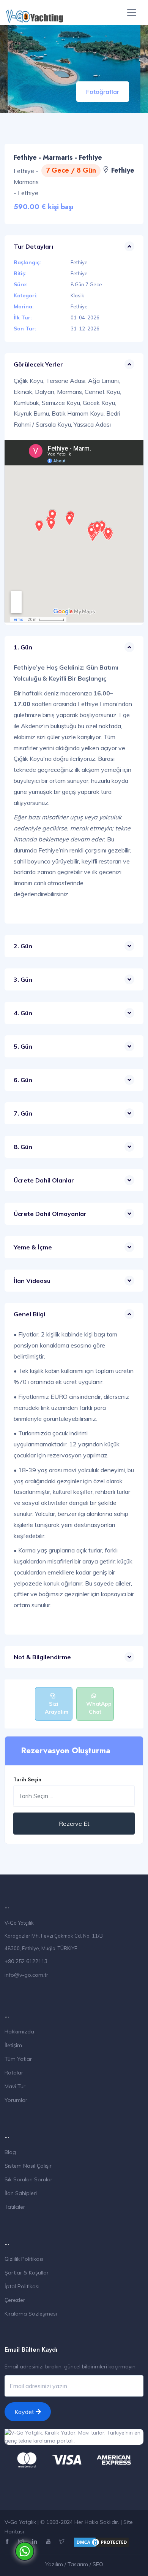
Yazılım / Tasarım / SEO (74, 2564)
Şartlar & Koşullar (27, 2273)
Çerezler (15, 2300)
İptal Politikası (22, 2286)
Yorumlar (16, 2100)
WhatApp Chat (99, 1708)
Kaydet (25, 2412)
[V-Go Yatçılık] (35, 12)
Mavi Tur (15, 2086)
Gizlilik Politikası (24, 2259)
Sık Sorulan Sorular (28, 2179)
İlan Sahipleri (21, 2193)
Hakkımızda (19, 2032)
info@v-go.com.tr (26, 1975)
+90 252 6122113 (26, 1961)
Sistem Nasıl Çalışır (28, 2166)
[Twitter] (63, 2542)
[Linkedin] (35, 2542)
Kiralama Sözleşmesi (31, 2314)
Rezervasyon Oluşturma (66, 1751)
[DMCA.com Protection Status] (101, 2542)
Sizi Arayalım (57, 1708)
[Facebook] (8, 2542)
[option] (74, 69)
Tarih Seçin (27, 1779)
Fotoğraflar (103, 92)
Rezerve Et (74, 1824)
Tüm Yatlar (18, 2059)
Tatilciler (15, 2207)
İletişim (13, 2045)
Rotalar (14, 2073)
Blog (10, 2152)
